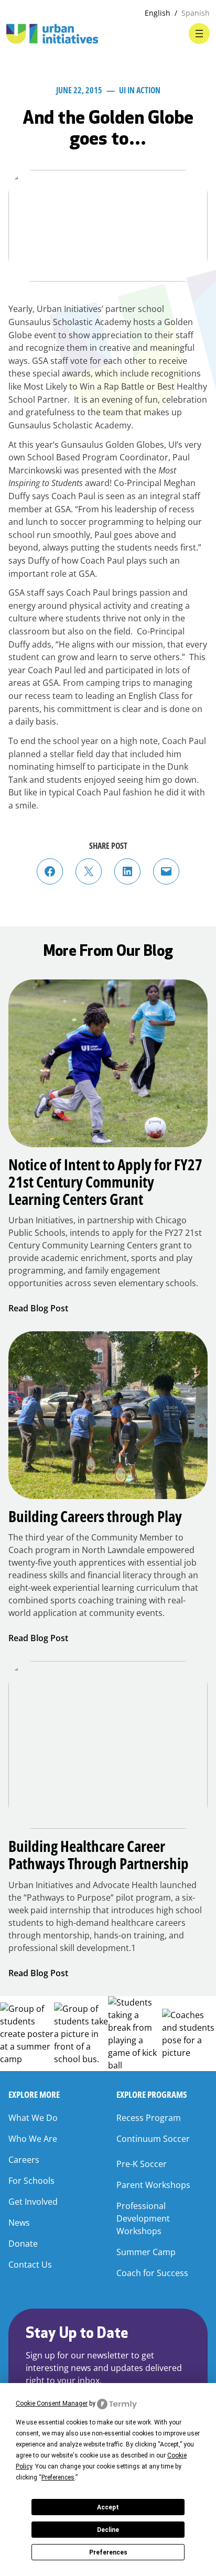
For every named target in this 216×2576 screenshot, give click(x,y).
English (158, 13)
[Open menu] (199, 34)
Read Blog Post (38, 1308)
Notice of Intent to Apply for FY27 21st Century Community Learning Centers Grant (105, 1182)
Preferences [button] (58, 2477)
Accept (108, 2507)
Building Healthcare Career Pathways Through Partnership (99, 1855)
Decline (108, 2530)
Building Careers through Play (95, 1516)
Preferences (108, 2552)
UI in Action (140, 90)
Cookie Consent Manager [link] (52, 2403)
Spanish (196, 13)
